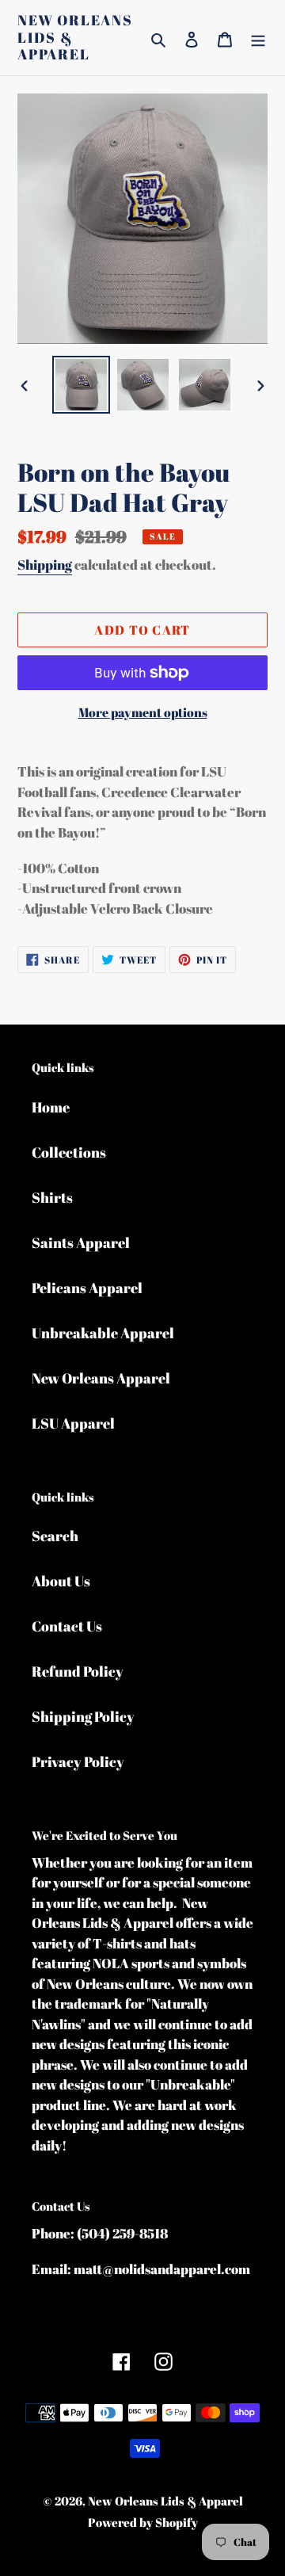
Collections (69, 1152)
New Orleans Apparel (101, 1378)
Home (51, 1107)
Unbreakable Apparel (103, 1333)
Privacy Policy (78, 1761)
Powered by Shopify (143, 2522)
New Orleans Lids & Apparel (75, 38)
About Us (61, 1581)
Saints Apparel (81, 1242)
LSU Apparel (73, 1423)
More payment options (143, 712)
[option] (81, 385)
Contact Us (67, 1626)
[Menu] (258, 38)
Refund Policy (78, 1671)
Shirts (52, 1197)
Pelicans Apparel (87, 1288)
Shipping (45, 565)
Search (55, 1536)
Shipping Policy (83, 1716)
